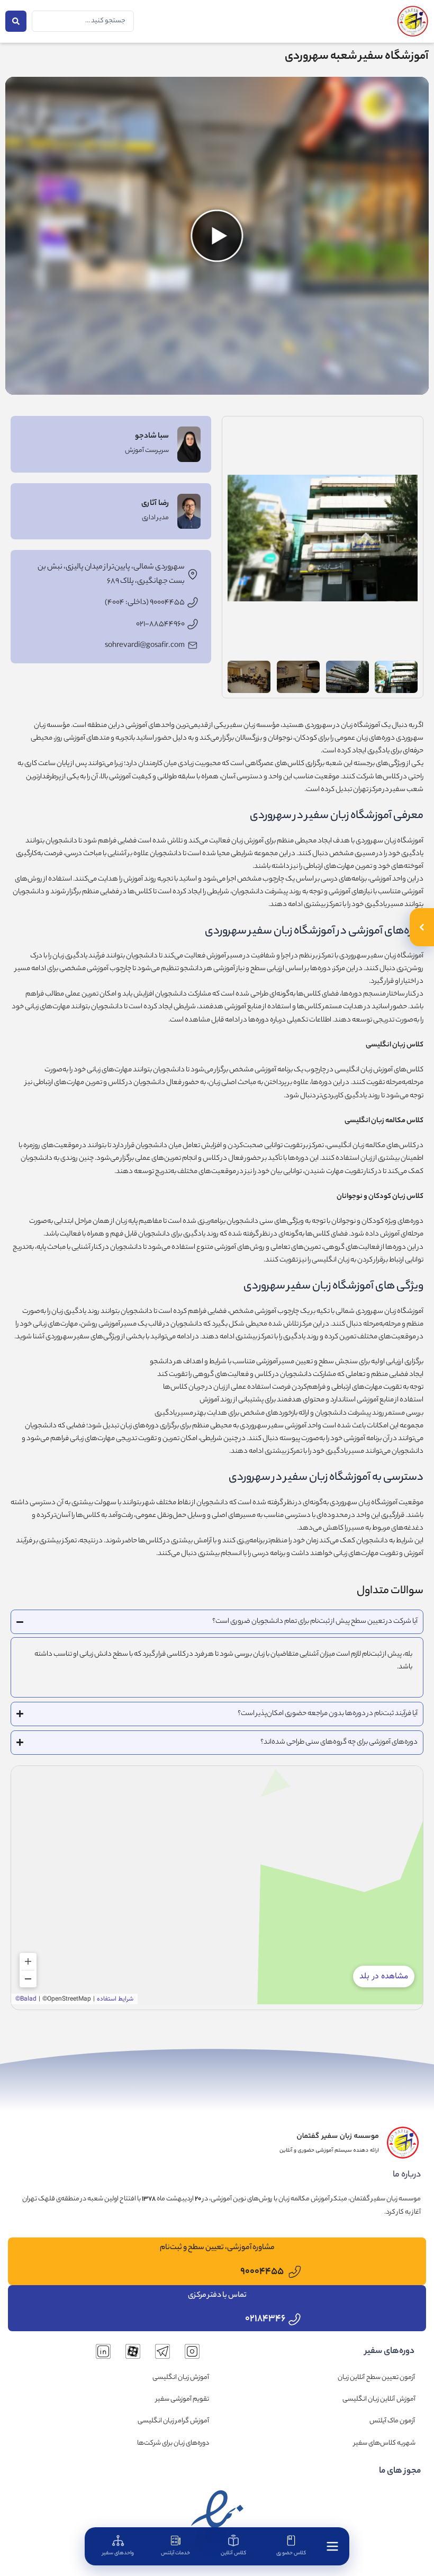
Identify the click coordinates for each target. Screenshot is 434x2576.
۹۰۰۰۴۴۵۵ (262, 2272)
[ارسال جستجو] (16, 21)
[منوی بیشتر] (332, 2546)
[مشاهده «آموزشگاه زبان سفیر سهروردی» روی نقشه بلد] (217, 1885)
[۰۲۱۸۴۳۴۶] (295, 2319)
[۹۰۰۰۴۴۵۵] (295, 2272)
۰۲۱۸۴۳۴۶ (265, 2319)
